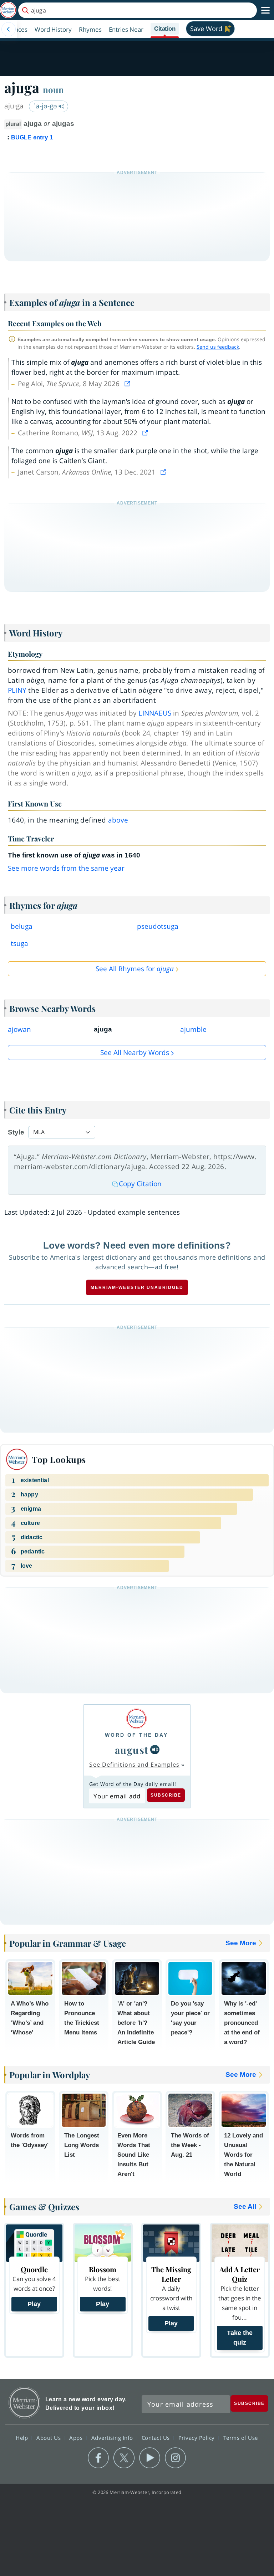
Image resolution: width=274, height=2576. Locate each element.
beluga (22, 926)
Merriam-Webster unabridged (137, 1287)
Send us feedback (218, 347)
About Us (49, 2437)
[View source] (128, 384)
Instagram (175, 2458)
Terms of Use (241, 2437)
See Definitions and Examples (134, 1765)
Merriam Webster (24, 2403)
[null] (155, 1750)
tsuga (19, 943)
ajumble (193, 1029)
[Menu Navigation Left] (9, 29)
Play (34, 2304)
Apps (77, 2437)
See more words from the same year (66, 868)
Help (23, 2437)
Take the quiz (240, 2338)
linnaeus (155, 713)
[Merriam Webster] (136, 1719)
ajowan (19, 1029)
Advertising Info (113, 2437)
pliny (17, 690)
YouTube (150, 2458)
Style (16, 1132)
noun (53, 89)
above (118, 820)
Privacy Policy (197, 2437)
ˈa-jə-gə (46, 106)
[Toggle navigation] (265, 10)
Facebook (98, 2458)
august (132, 1750)
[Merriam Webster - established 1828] (8, 10)
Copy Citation (140, 1184)
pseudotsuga (158, 926)
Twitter (124, 2458)
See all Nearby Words (135, 1053)
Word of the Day (136, 1735)
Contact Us (157, 2437)
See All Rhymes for (135, 969)
